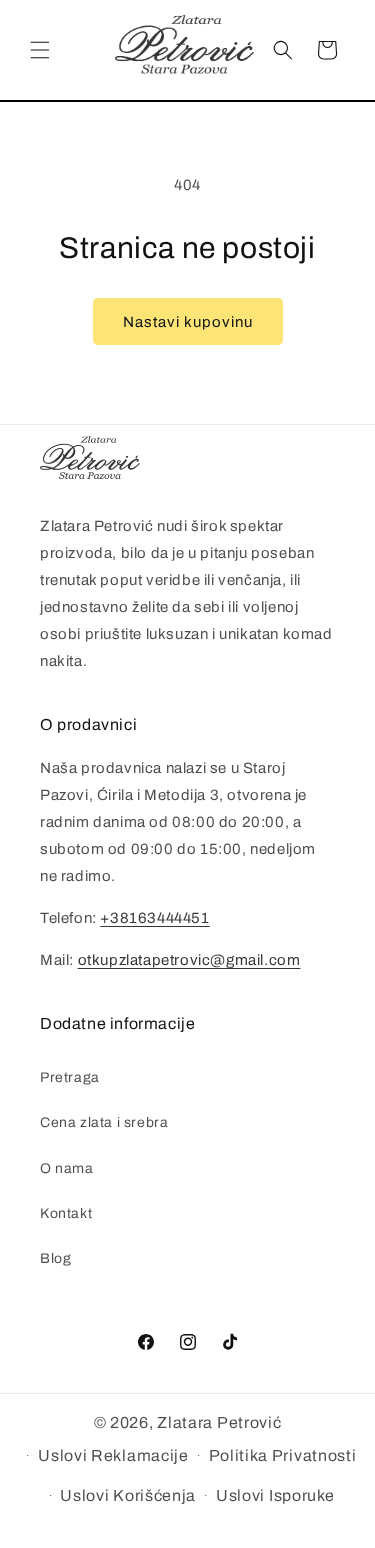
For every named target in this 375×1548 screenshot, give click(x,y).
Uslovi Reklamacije (113, 1455)
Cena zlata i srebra (104, 1122)
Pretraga (70, 1077)
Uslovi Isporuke (275, 1495)
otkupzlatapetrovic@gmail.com (189, 960)
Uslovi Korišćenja (128, 1495)
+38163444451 (154, 918)
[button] (40, 50)
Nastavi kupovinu (188, 322)
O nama (67, 1168)
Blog (55, 1258)
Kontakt (66, 1213)
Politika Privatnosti (283, 1455)
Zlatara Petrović (219, 1422)
